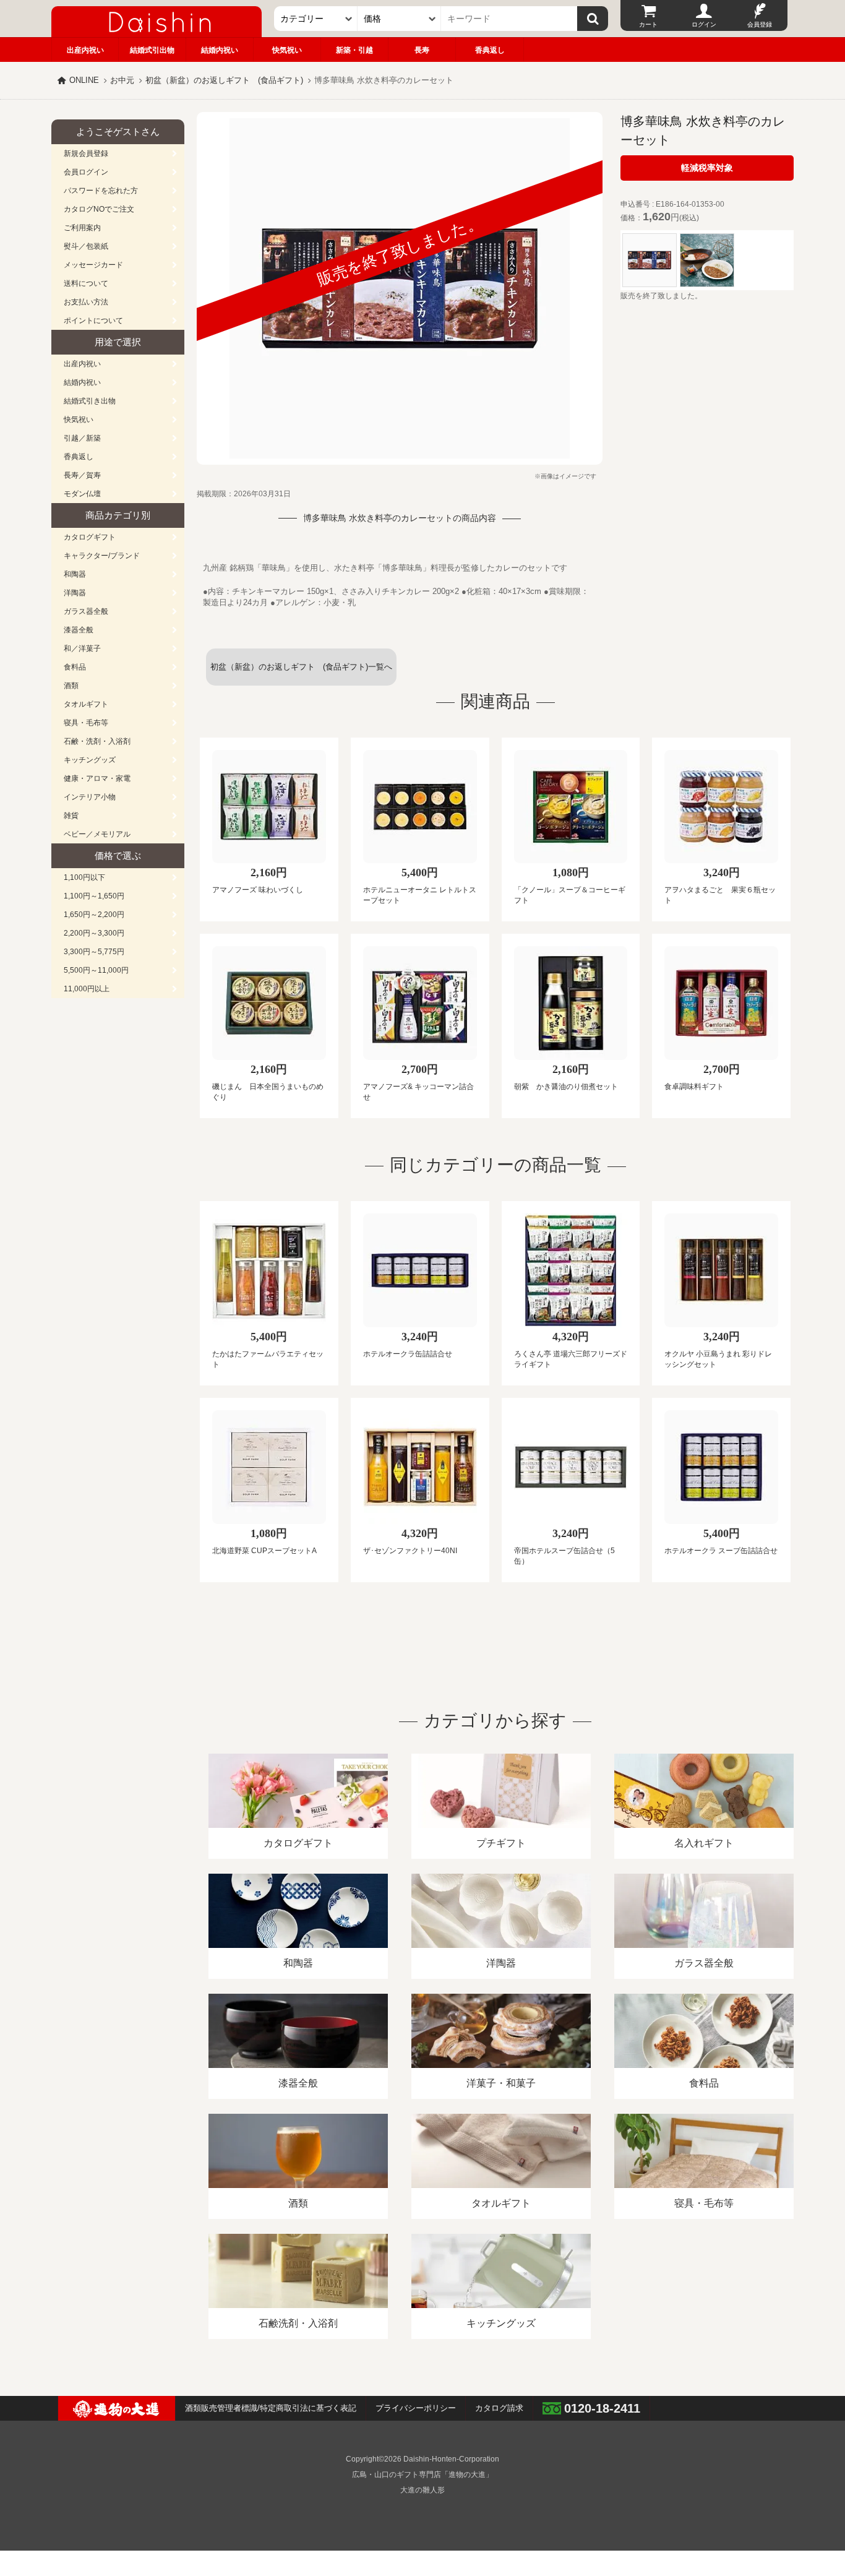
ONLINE (84, 80)
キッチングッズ (90, 760)
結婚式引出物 (152, 50)
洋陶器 (75, 593)
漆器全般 (79, 630)
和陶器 (75, 574)
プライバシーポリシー (416, 2408)
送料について (86, 283)
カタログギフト (90, 537)
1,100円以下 (84, 877)
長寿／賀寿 (82, 475)
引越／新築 (82, 438)
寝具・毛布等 (86, 723)
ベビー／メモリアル (97, 834)
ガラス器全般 (86, 611)
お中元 (122, 80)
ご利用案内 (82, 228)
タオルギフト (86, 704)
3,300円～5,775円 (94, 952)
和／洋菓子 (82, 648)
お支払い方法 (86, 302)
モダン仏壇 (82, 494)
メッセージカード (93, 265)
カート (648, 24)
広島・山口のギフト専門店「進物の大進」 (422, 2475)
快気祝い (287, 50)
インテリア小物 (90, 797)
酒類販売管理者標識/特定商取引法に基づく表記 (271, 2408)
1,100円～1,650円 (94, 896)
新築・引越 (354, 50)
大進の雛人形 (422, 2490)
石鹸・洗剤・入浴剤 (97, 741)
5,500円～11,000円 (96, 970)
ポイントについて (93, 321)
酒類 (71, 686)
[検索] (593, 19)
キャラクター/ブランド (102, 556)
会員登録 (760, 24)
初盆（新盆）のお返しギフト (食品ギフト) (224, 80)
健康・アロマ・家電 (97, 778)
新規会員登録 (86, 153)
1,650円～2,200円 (94, 915)
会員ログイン (86, 172)
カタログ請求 (499, 2408)
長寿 (422, 50)
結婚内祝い (220, 50)
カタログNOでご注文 (99, 209)
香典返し (490, 50)
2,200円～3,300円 (94, 933)
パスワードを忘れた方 (101, 191)
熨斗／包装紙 (86, 246)
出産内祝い (85, 50)
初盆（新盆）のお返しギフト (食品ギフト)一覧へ (301, 667)
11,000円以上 (87, 989)
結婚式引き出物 (90, 401)
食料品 (75, 667)
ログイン (704, 24)
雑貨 (71, 816)
